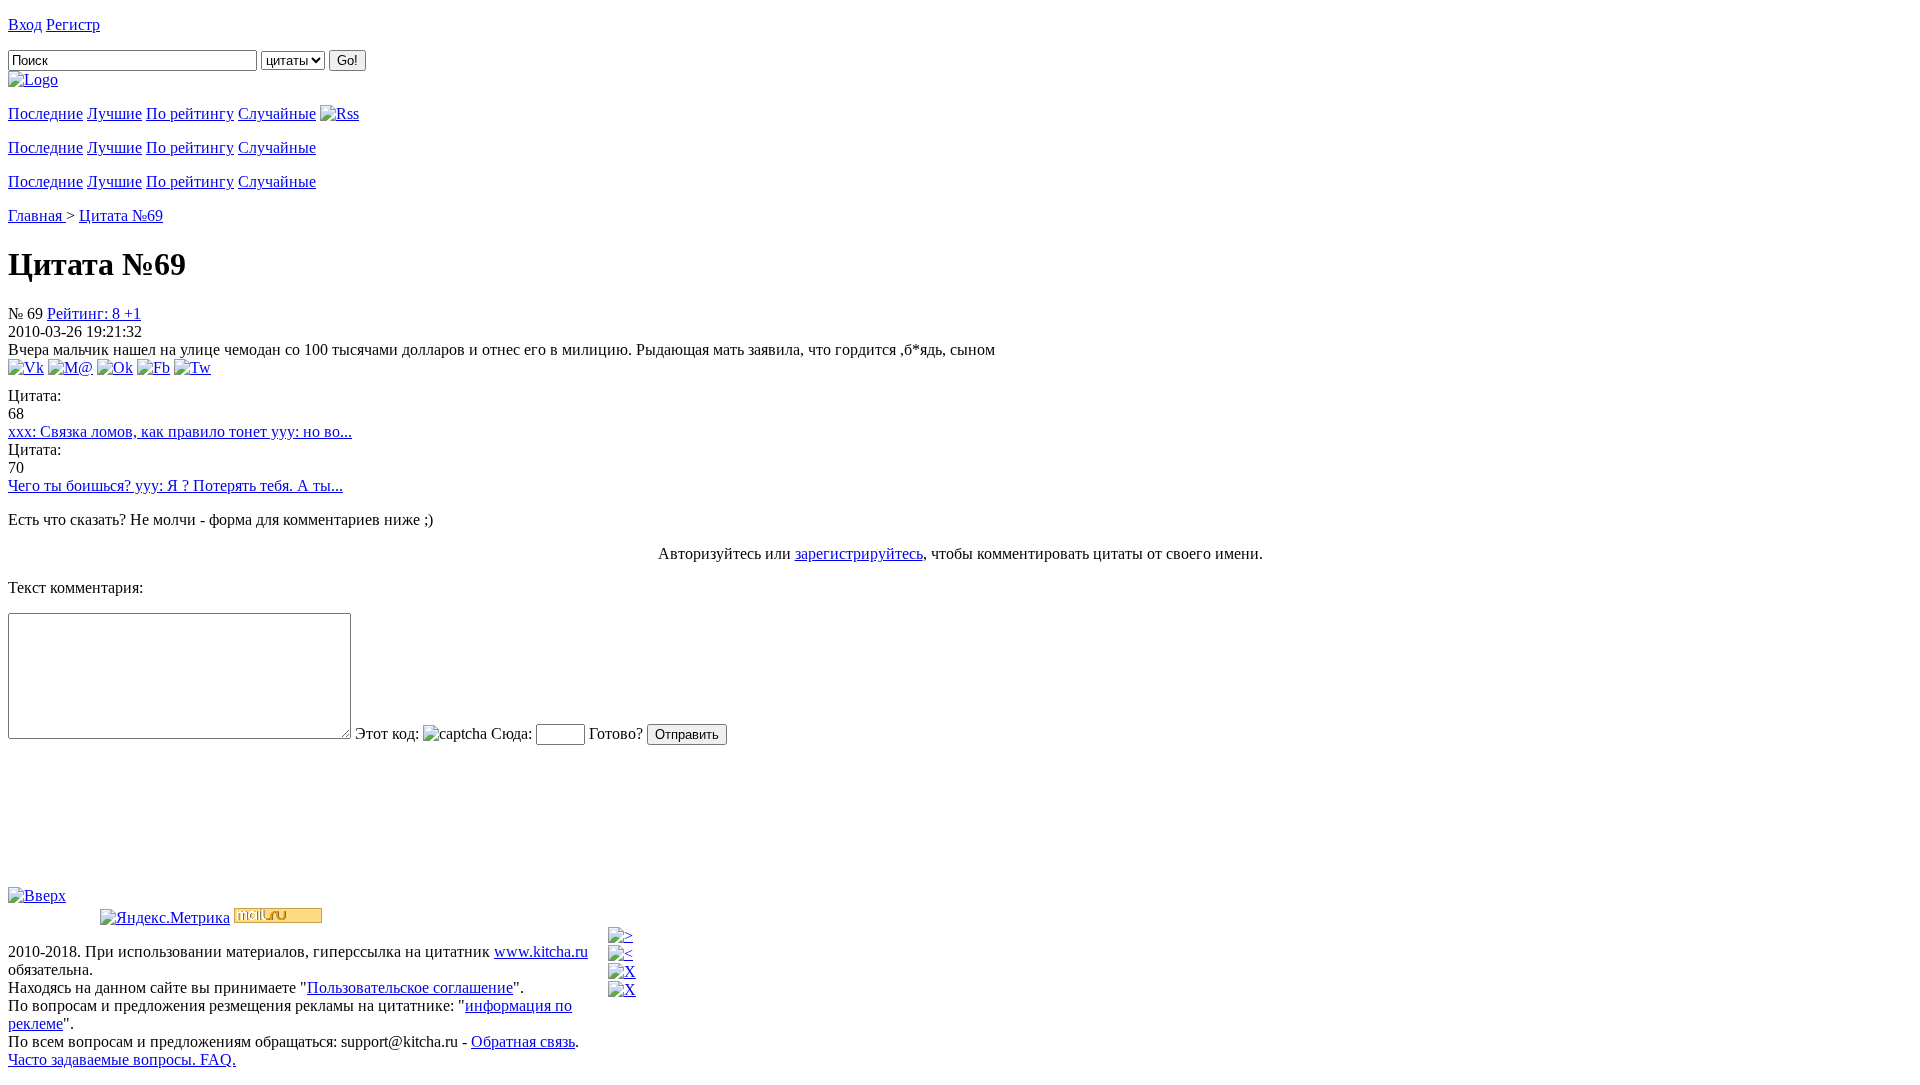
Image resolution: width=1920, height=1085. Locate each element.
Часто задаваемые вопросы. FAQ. (122, 1059)
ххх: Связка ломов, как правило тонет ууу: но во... (180, 431)
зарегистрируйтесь (859, 553)
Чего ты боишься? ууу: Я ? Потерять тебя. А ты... (175, 485)
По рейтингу (190, 113)
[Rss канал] (339, 113)
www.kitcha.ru (541, 951)
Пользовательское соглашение (410, 987)
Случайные (277, 113)
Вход (25, 24)
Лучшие (114, 113)
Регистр (73, 24)
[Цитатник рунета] (33, 79)
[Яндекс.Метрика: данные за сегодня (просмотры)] (165, 918)
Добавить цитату (162, 24)
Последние (45, 113)
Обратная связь (523, 1041)
